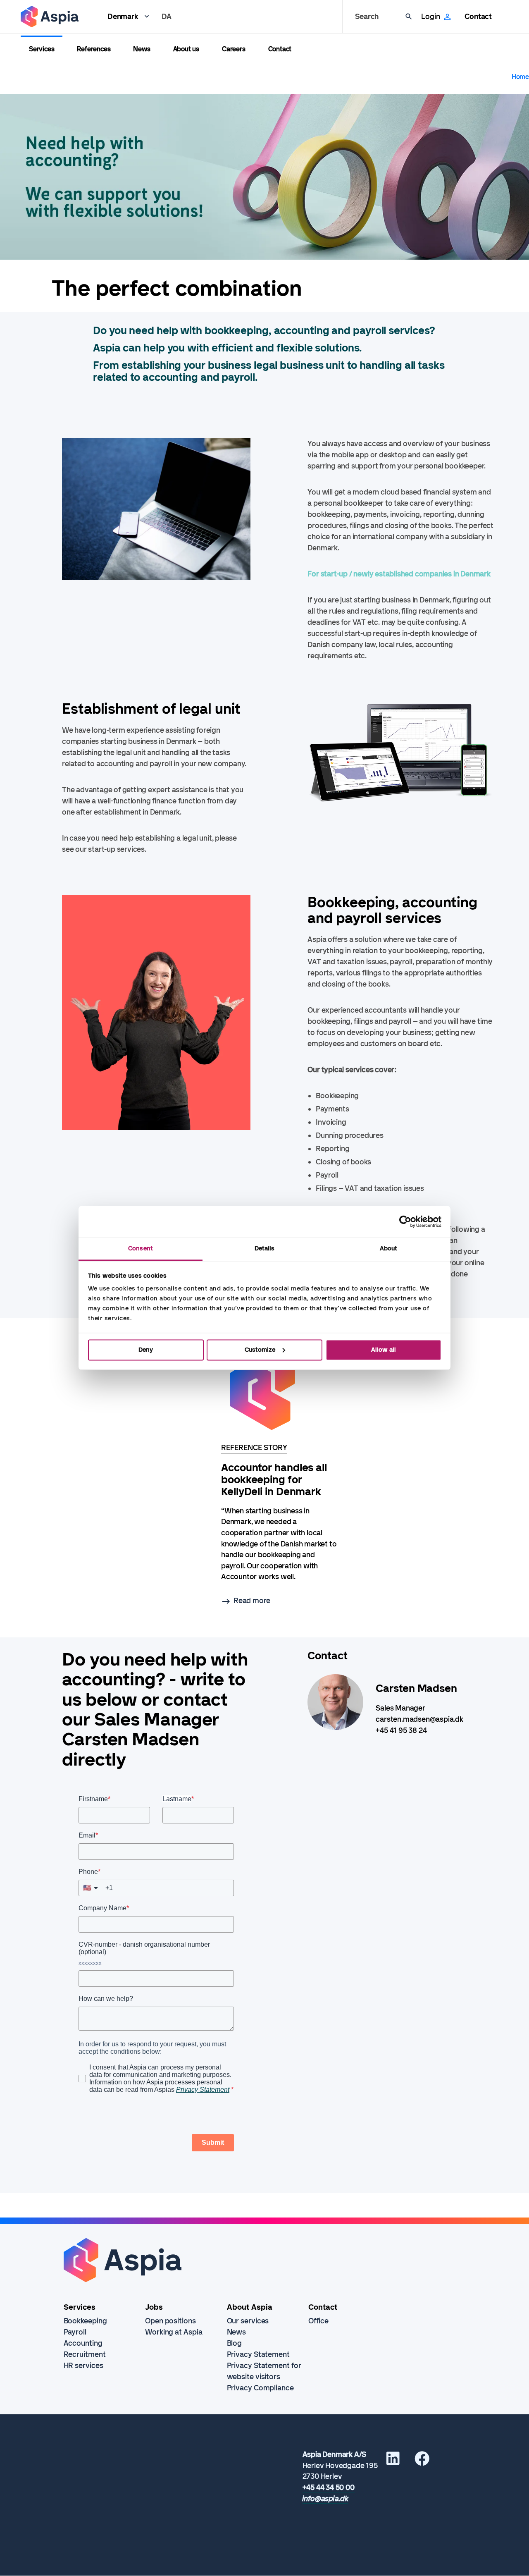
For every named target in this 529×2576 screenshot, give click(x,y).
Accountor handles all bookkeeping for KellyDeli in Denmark (274, 1480)
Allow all (384, 1350)
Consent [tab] (141, 1248)
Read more (252, 1601)
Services (42, 49)
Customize (260, 1350)
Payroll (75, 2332)
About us (186, 49)
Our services (248, 2321)
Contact (478, 17)
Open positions (170, 2321)
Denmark (123, 17)
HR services (83, 2366)
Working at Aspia (174, 2332)
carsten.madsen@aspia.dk (419, 1719)
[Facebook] (422, 2461)
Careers (234, 49)
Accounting (83, 2343)
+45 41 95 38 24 (401, 1730)
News (142, 49)
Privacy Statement (258, 2354)
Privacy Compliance (260, 2388)
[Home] (50, 17)
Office (318, 2321)
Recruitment (85, 2354)
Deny (146, 1350)
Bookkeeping (85, 2321)
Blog (235, 2343)
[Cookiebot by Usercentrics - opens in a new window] (405, 1221)
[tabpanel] (279, 1478)
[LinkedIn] (393, 2461)
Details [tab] (265, 1248)
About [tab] (389, 1248)
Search (367, 17)
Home (520, 77)
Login (430, 17)
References (94, 49)
